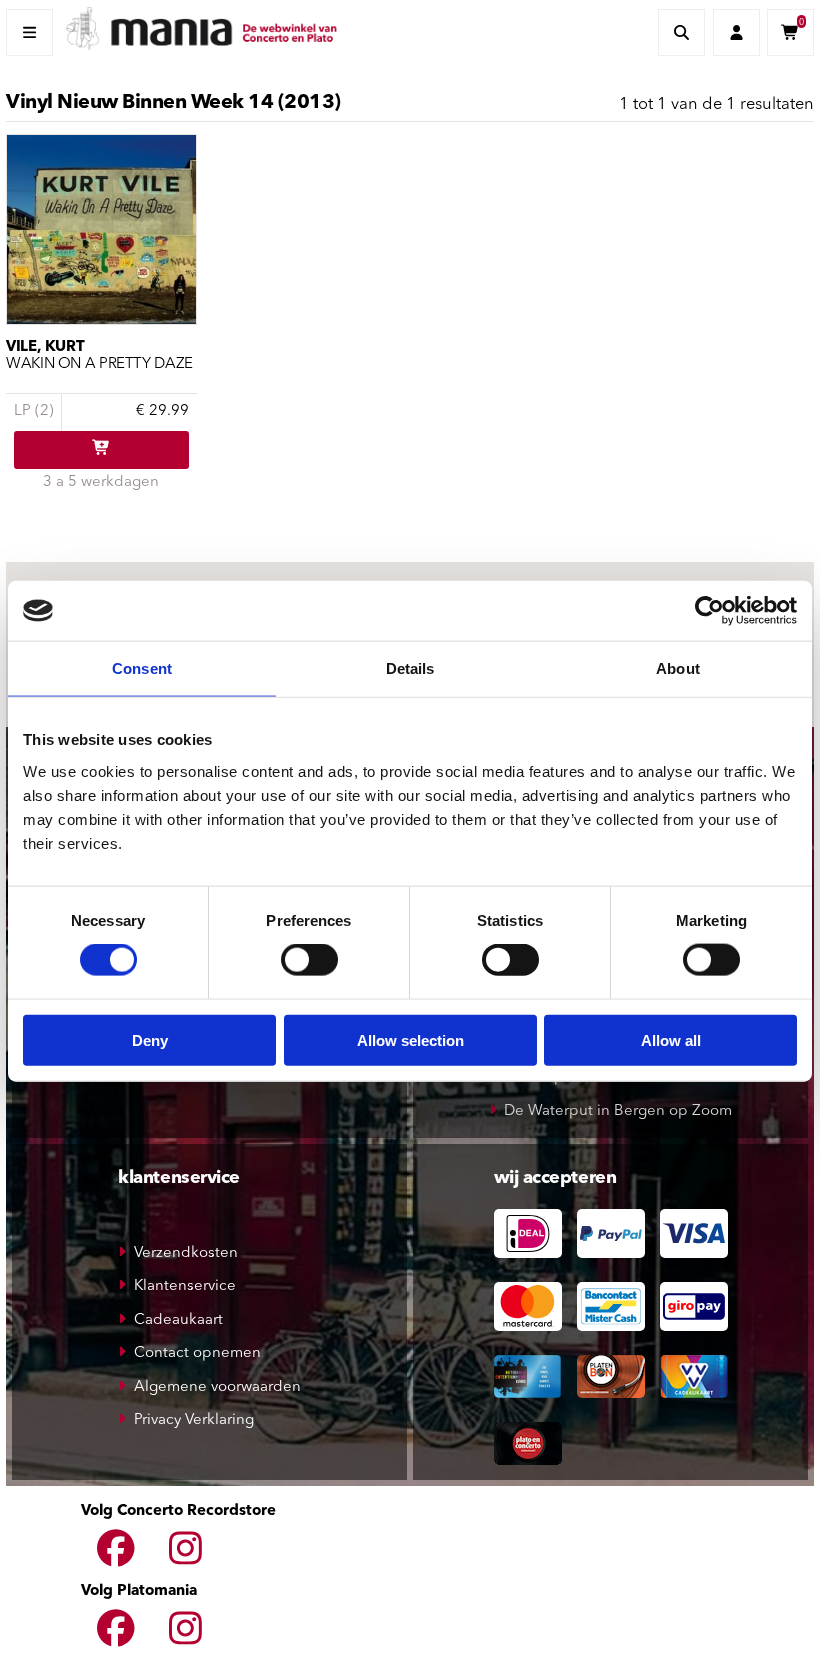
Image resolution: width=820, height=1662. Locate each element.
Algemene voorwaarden (217, 1387)
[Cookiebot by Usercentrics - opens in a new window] (709, 611)
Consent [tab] (142, 668)
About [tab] (678, 668)
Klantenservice (185, 1286)
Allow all (671, 1039)
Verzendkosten (186, 1253)
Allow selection (410, 1039)
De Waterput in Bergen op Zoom (618, 1111)
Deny (150, 1039)
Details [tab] (410, 668)
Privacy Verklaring (194, 1420)
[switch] (309, 960)
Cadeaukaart (178, 1320)
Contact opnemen (197, 1353)
